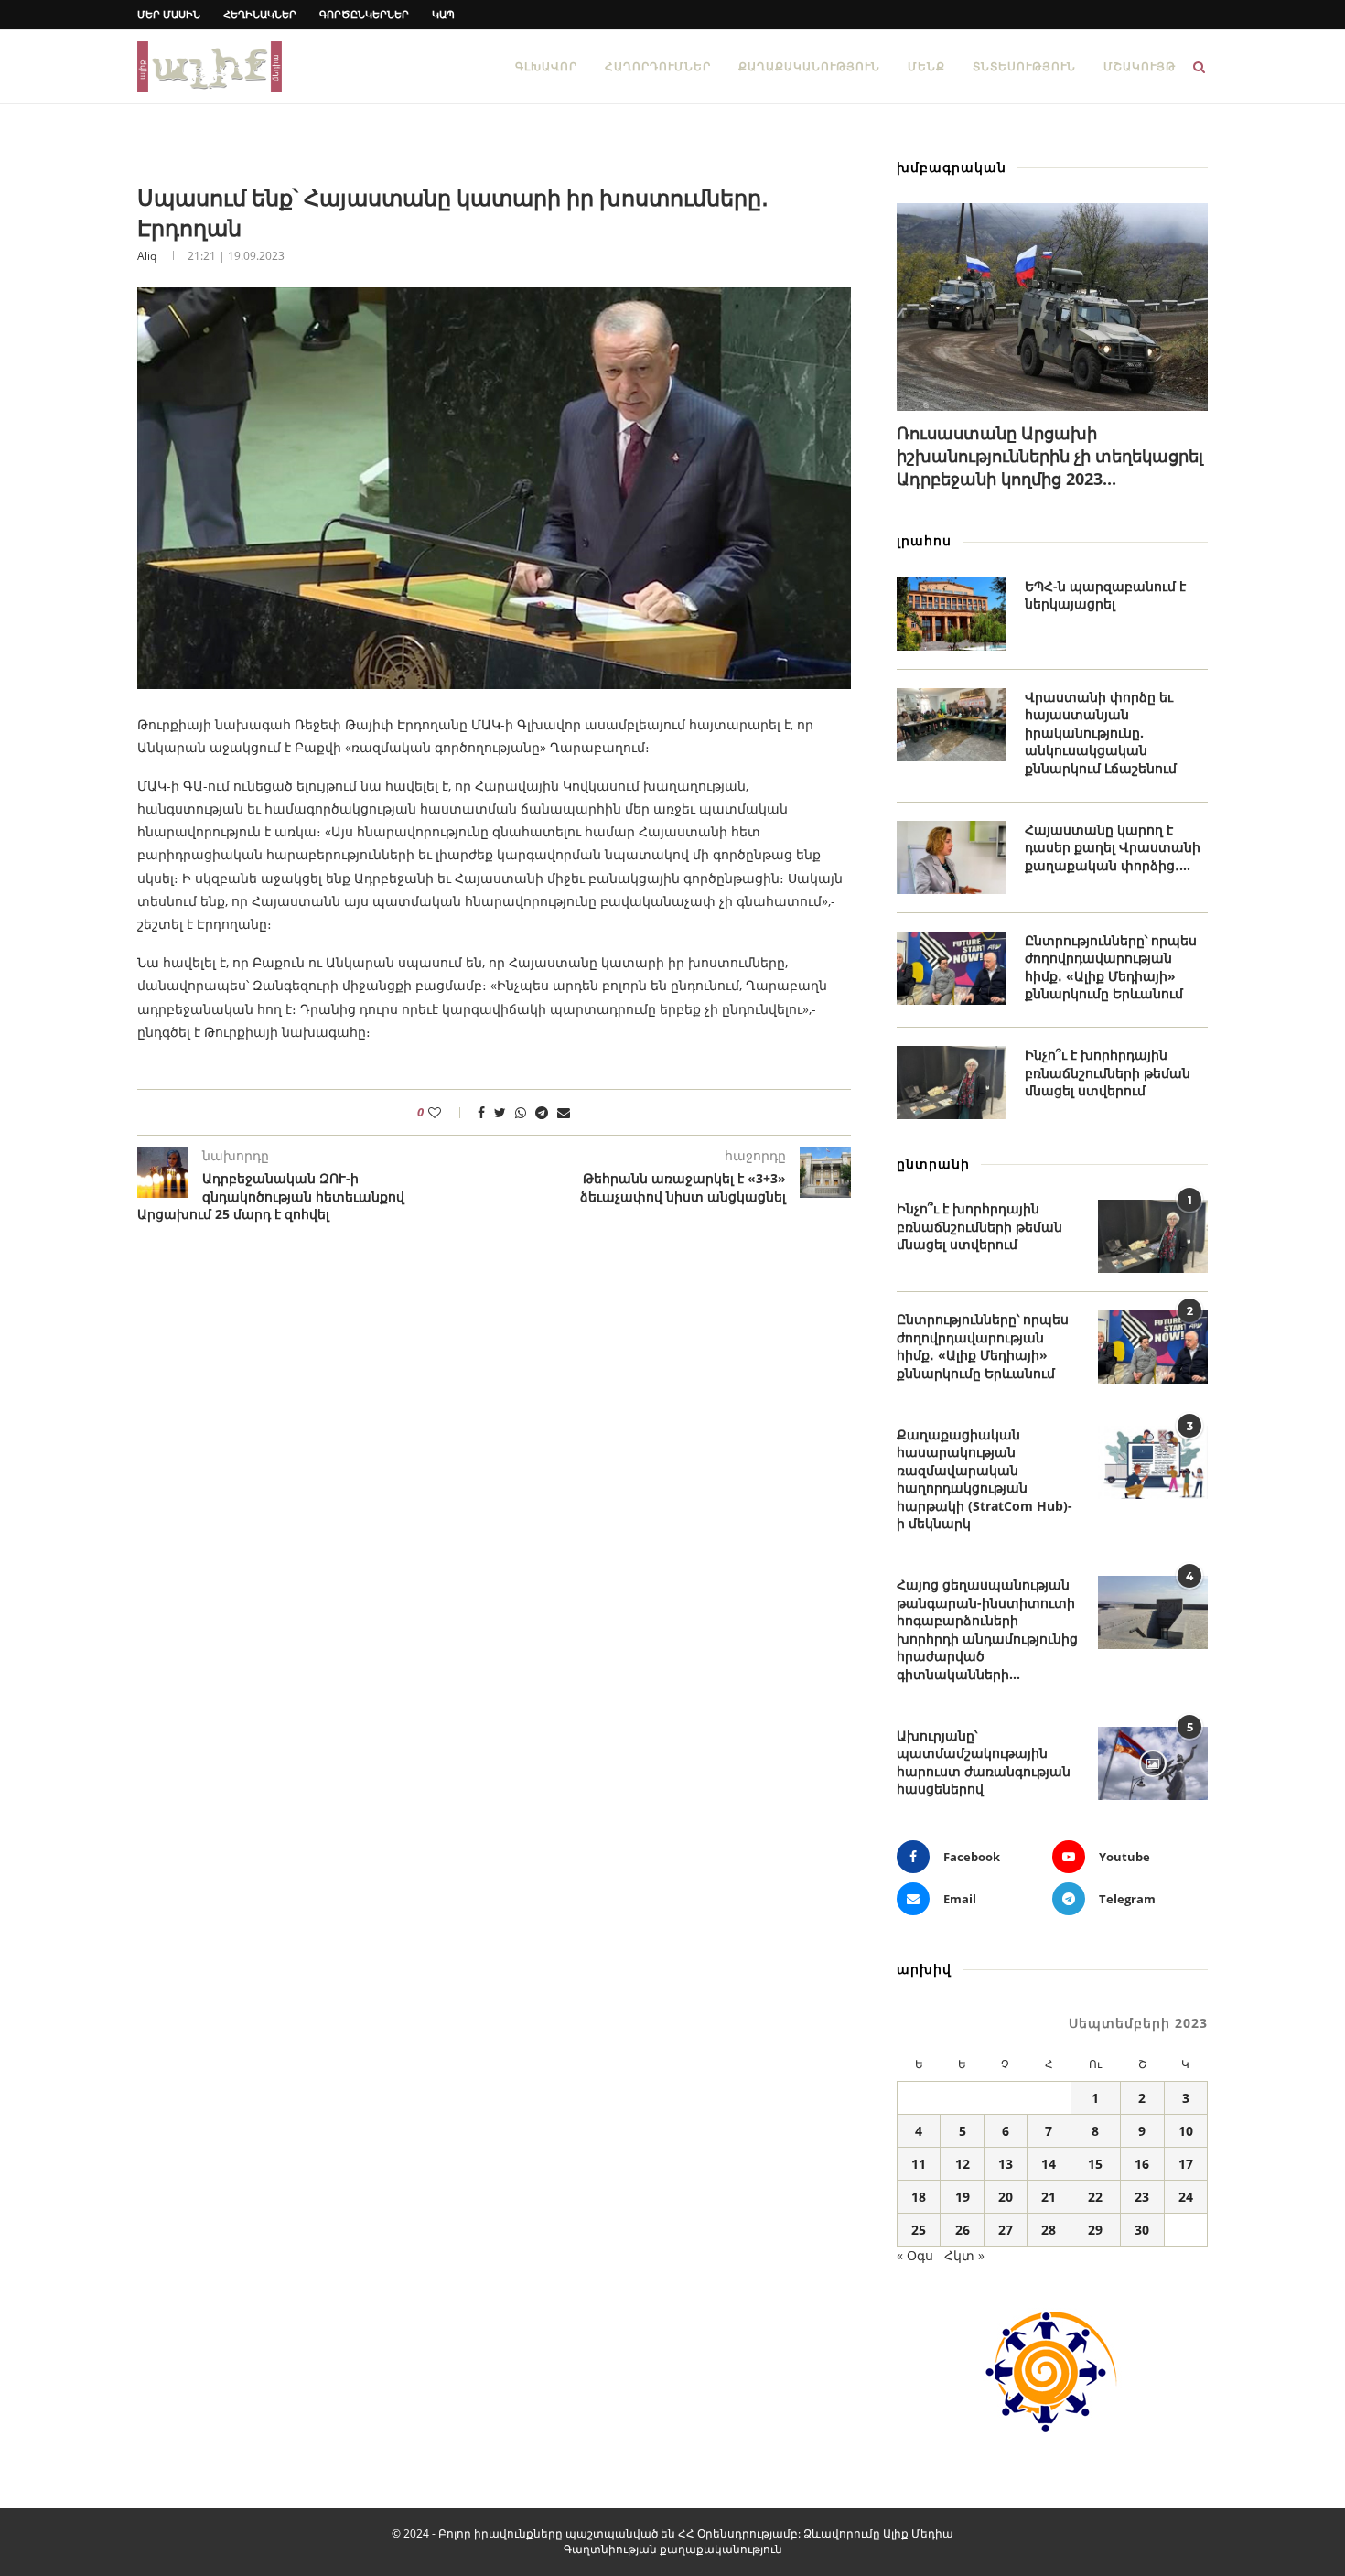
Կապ (443, 14)
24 (1186, 2197)
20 (1006, 2197)
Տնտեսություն (1024, 66)
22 (1095, 2197)
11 (919, 2164)
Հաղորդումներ (658, 66)
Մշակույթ (1140, 66)
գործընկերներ (364, 14)
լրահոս (924, 540)
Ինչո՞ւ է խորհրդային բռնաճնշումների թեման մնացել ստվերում (1108, 1072)
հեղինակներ (260, 14)
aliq (147, 256)
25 (919, 2230)
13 (1006, 2164)
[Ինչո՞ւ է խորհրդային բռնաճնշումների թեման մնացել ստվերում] (952, 1083)
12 (963, 2164)
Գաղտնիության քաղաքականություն (673, 2549)
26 (963, 2230)
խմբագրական (952, 167)
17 (1186, 2164)
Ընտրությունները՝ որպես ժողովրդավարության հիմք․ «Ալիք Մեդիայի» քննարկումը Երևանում (1111, 967)
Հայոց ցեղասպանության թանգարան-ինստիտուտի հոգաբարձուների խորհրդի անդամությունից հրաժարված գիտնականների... (987, 1629)
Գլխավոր (546, 66)
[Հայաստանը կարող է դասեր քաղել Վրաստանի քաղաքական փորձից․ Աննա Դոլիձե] (952, 857)
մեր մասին (169, 14)
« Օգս (915, 2255)
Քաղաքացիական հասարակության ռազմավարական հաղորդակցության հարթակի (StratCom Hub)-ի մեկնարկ (985, 1479)
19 (963, 2197)
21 (1049, 2197)
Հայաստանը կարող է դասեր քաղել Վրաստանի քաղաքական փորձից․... (1113, 847)
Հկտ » (964, 2255)
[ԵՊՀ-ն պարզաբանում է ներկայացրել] (952, 614)
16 (1142, 2164)
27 (1006, 2230)
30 (1142, 2230)
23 (1142, 2197)
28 (1049, 2230)
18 (919, 2197)
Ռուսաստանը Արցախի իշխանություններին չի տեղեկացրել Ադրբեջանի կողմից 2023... (1050, 456)
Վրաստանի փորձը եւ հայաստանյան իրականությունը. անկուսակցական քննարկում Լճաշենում (1101, 733)
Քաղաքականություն (809, 66)
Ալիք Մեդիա (918, 2533)
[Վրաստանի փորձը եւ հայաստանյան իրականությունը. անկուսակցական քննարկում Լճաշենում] (952, 725)
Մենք (926, 66)
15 (1095, 2164)
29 (1095, 2230)
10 (1186, 2131)
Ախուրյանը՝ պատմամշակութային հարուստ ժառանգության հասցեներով (984, 1762)
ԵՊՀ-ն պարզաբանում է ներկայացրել (1105, 595)
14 (1049, 2164)
